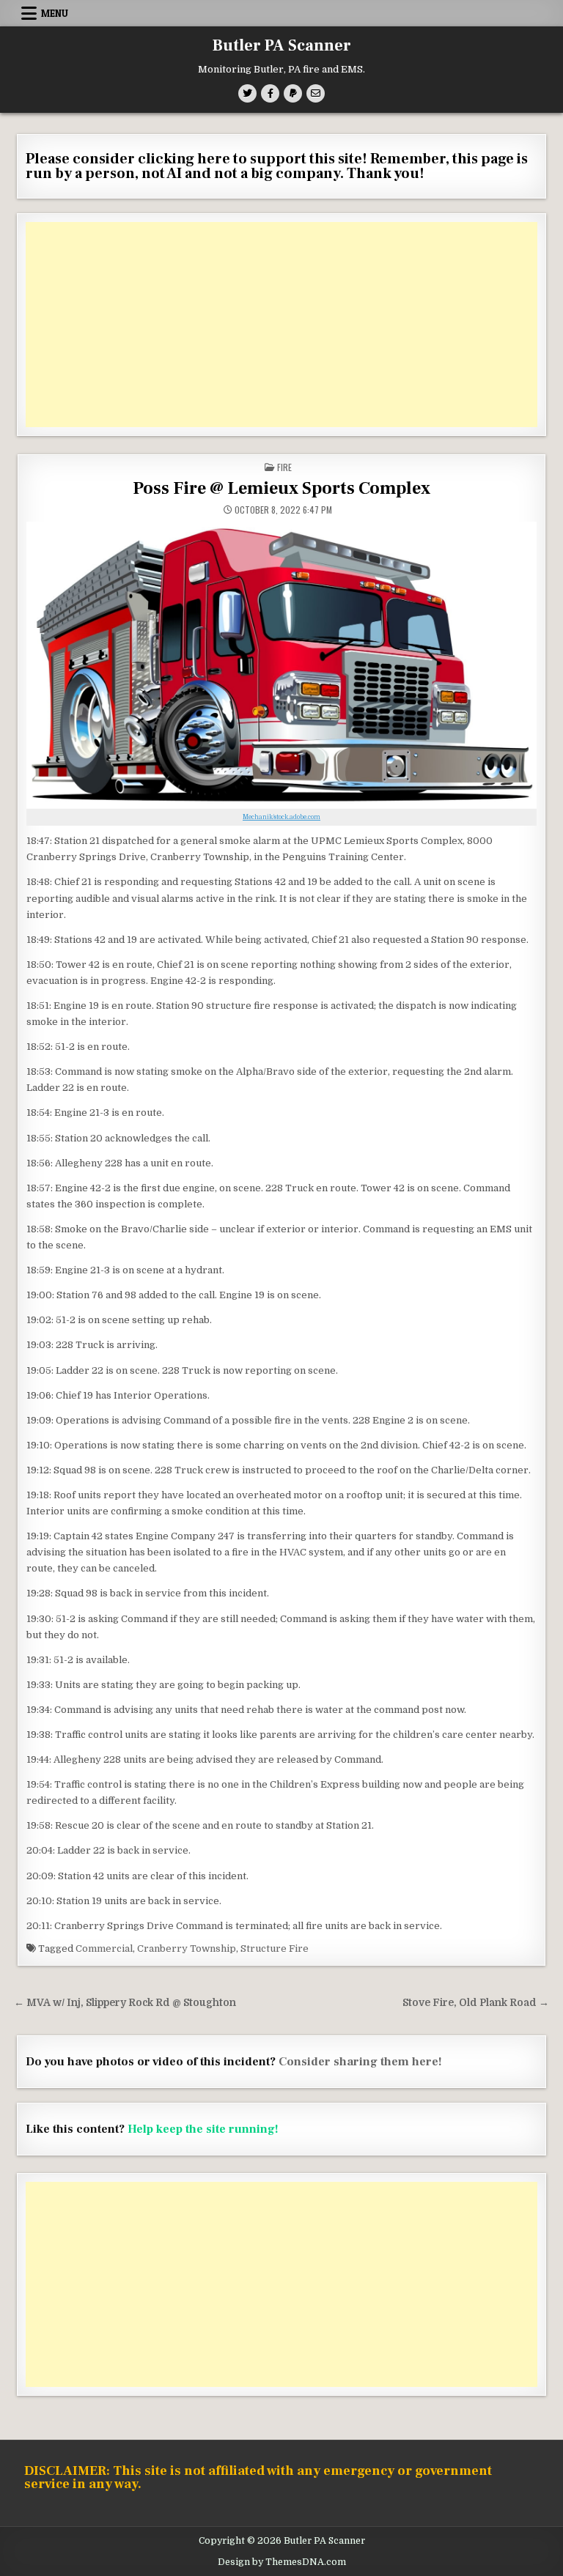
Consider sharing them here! (360, 2062)
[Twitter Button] (247, 93)
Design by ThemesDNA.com (282, 2562)
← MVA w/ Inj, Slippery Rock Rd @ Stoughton (125, 2003)
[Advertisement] (281, 325)
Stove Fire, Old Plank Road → (476, 2003)
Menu (55, 13)
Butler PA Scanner (282, 45)
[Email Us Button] (316, 93)
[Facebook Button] (270, 93)
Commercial (104, 1948)
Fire (284, 467)
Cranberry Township (187, 1948)
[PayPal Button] (293, 93)
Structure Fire (275, 1948)
